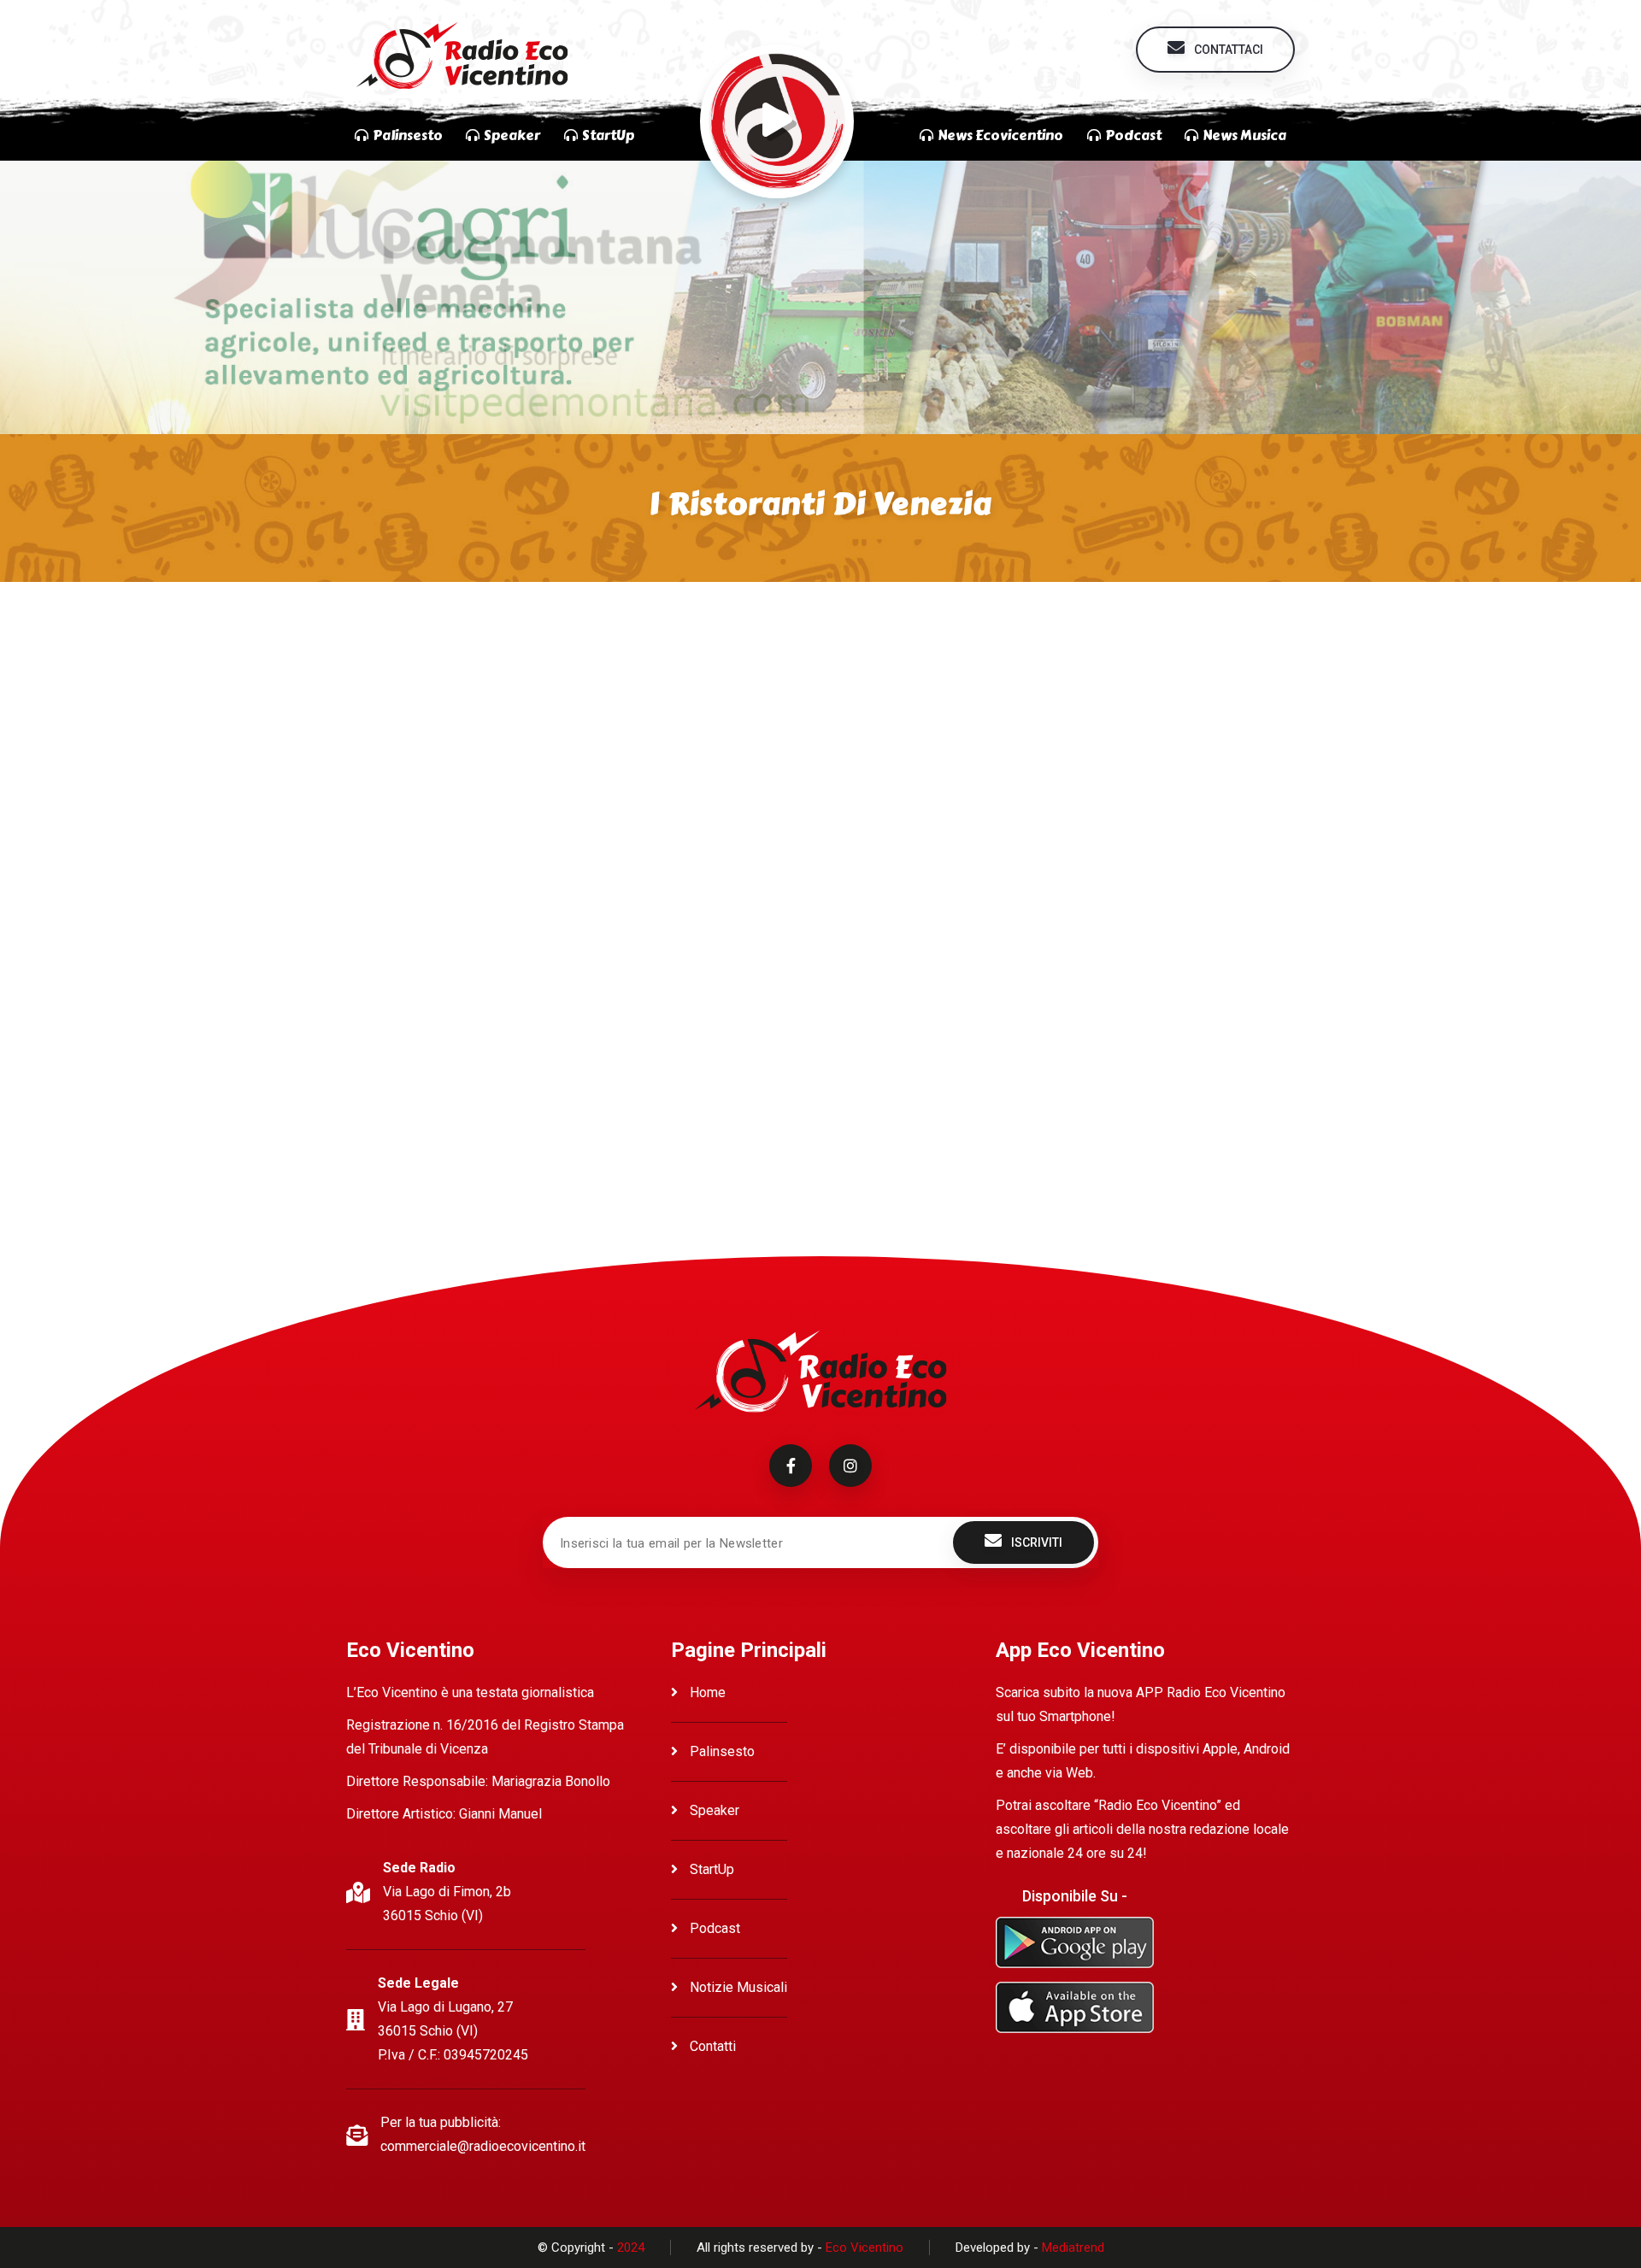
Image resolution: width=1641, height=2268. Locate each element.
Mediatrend (1073, 2247)
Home (706, 1692)
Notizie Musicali (737, 1987)
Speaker (713, 1810)
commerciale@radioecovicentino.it (483, 2146)
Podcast (713, 1928)
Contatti (711, 2046)
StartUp (710, 1869)
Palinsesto (721, 1751)
